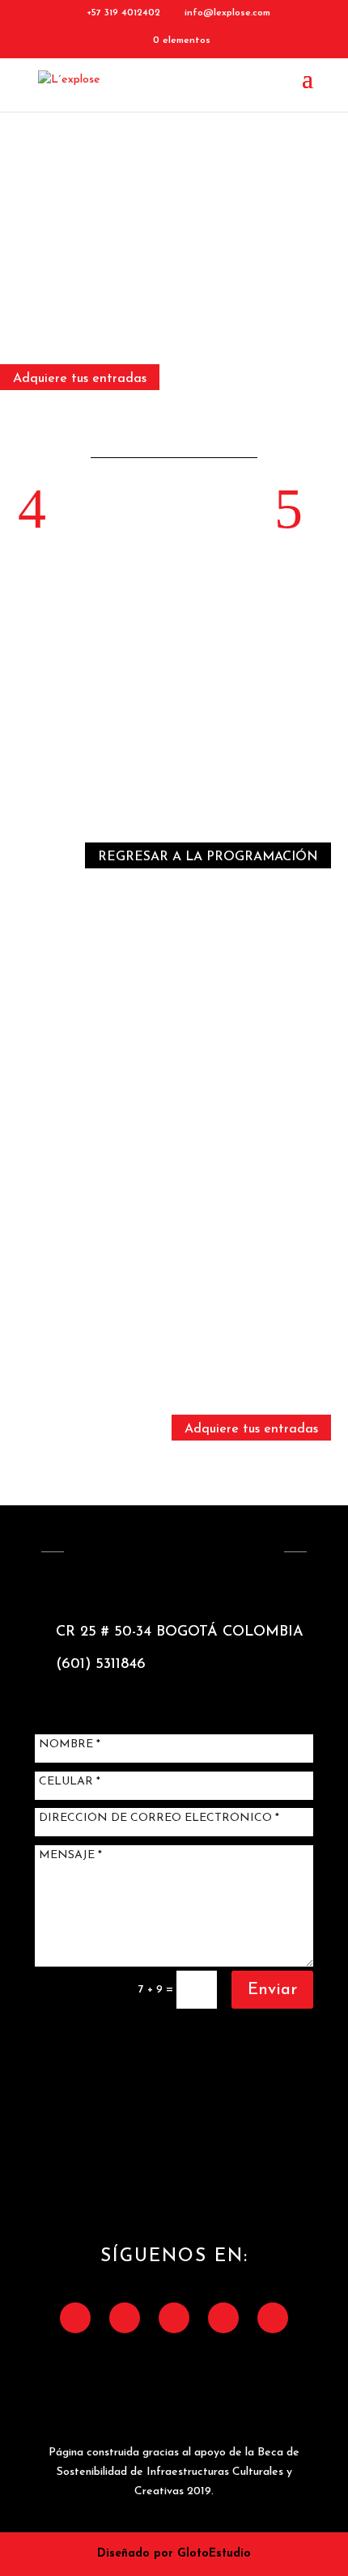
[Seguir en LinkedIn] (223, 2318)
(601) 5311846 (101, 1665)
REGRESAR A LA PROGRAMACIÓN (208, 857)
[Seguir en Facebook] (75, 2318)
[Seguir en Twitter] (125, 2318)
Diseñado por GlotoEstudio (174, 2554)
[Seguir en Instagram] (174, 2318)
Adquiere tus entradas (80, 379)
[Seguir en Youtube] (273, 2318)
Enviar (272, 1990)
